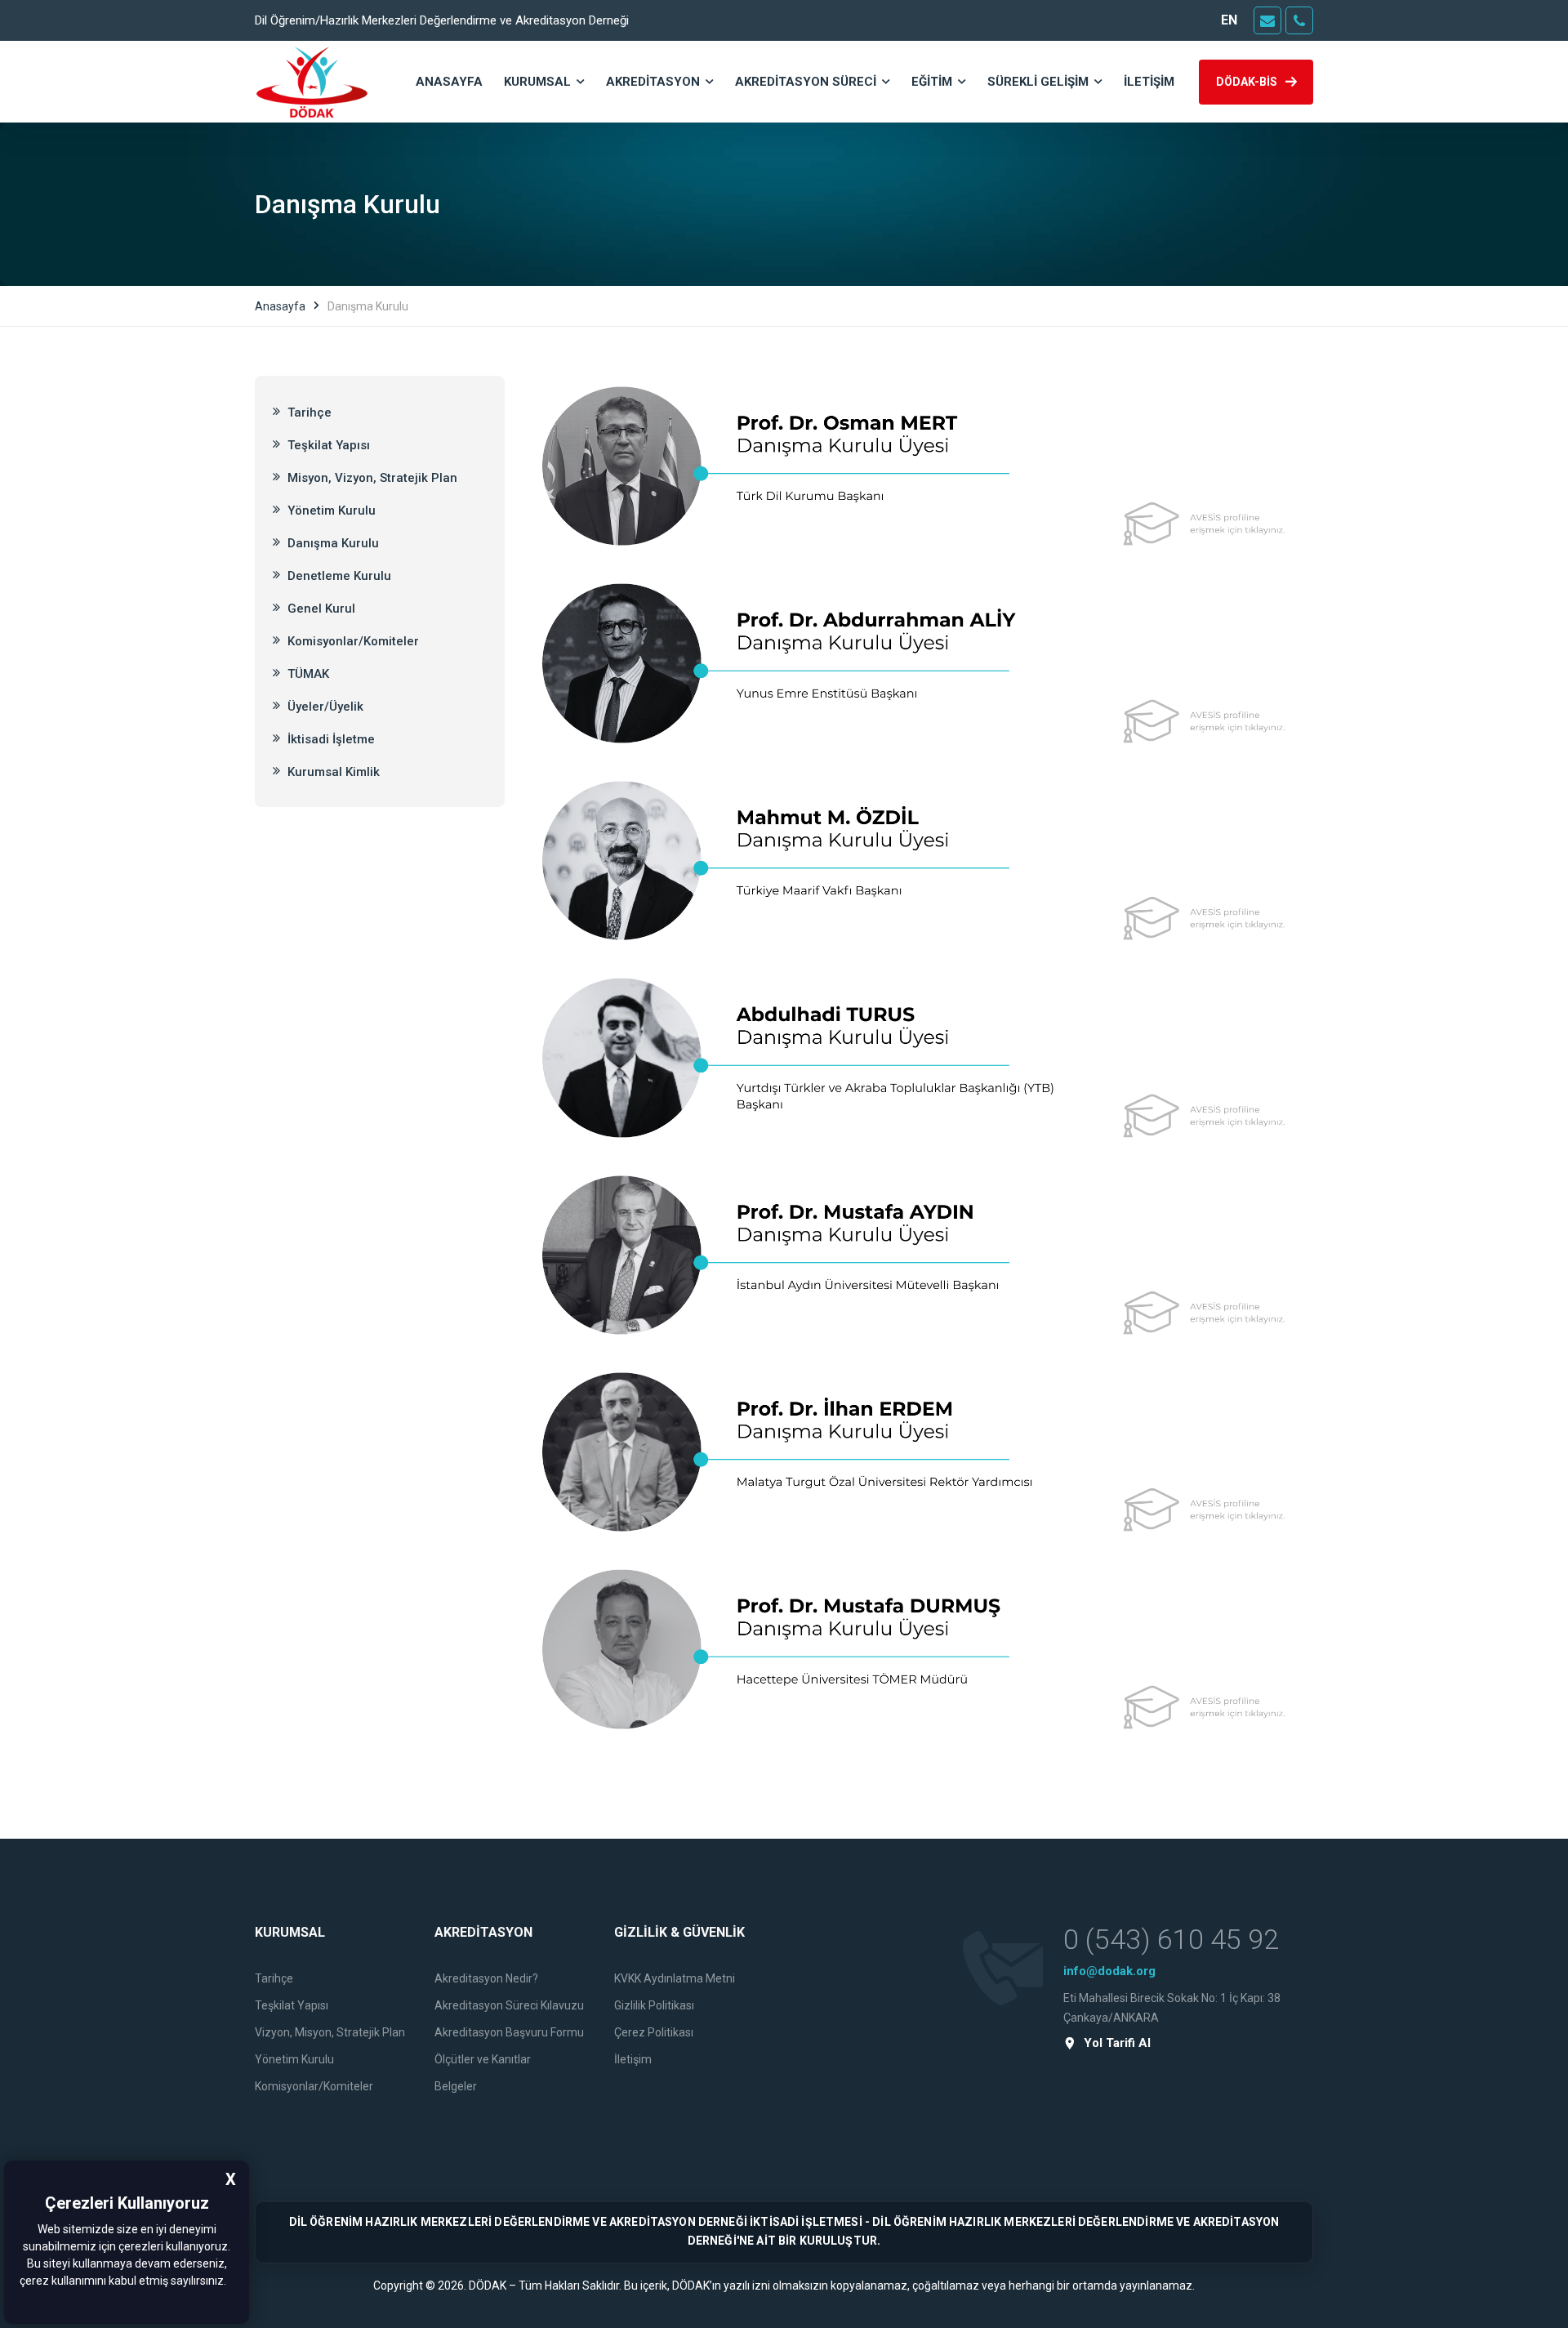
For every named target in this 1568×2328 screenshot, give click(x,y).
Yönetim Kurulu (330, 511)
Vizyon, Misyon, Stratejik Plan (330, 2032)
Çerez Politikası (654, 2032)
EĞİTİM (932, 82)
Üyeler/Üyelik (324, 707)
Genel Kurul (320, 609)
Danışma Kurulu (332, 543)
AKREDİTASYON (653, 82)
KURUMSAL (537, 82)
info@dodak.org (1109, 1971)
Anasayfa (280, 306)
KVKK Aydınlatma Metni (675, 1978)
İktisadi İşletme (330, 739)
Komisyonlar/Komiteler (352, 641)
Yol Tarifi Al (1117, 2043)
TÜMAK (307, 674)
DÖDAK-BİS (1247, 82)
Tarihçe (308, 413)
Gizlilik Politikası (654, 2005)
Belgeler (456, 2086)
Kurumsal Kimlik (332, 772)
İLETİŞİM (1149, 82)
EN (1229, 20)
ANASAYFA (449, 82)
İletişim (633, 2059)
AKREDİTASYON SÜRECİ (806, 82)
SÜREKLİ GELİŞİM (1038, 82)
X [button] (231, 2179)
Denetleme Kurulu (338, 576)
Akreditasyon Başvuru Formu (509, 2032)
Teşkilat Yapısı (327, 445)
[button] (231, 2282)
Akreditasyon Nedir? (486, 1978)
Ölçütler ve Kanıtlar (483, 2059)
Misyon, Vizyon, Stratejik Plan (371, 478)
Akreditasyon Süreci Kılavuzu (509, 2005)
